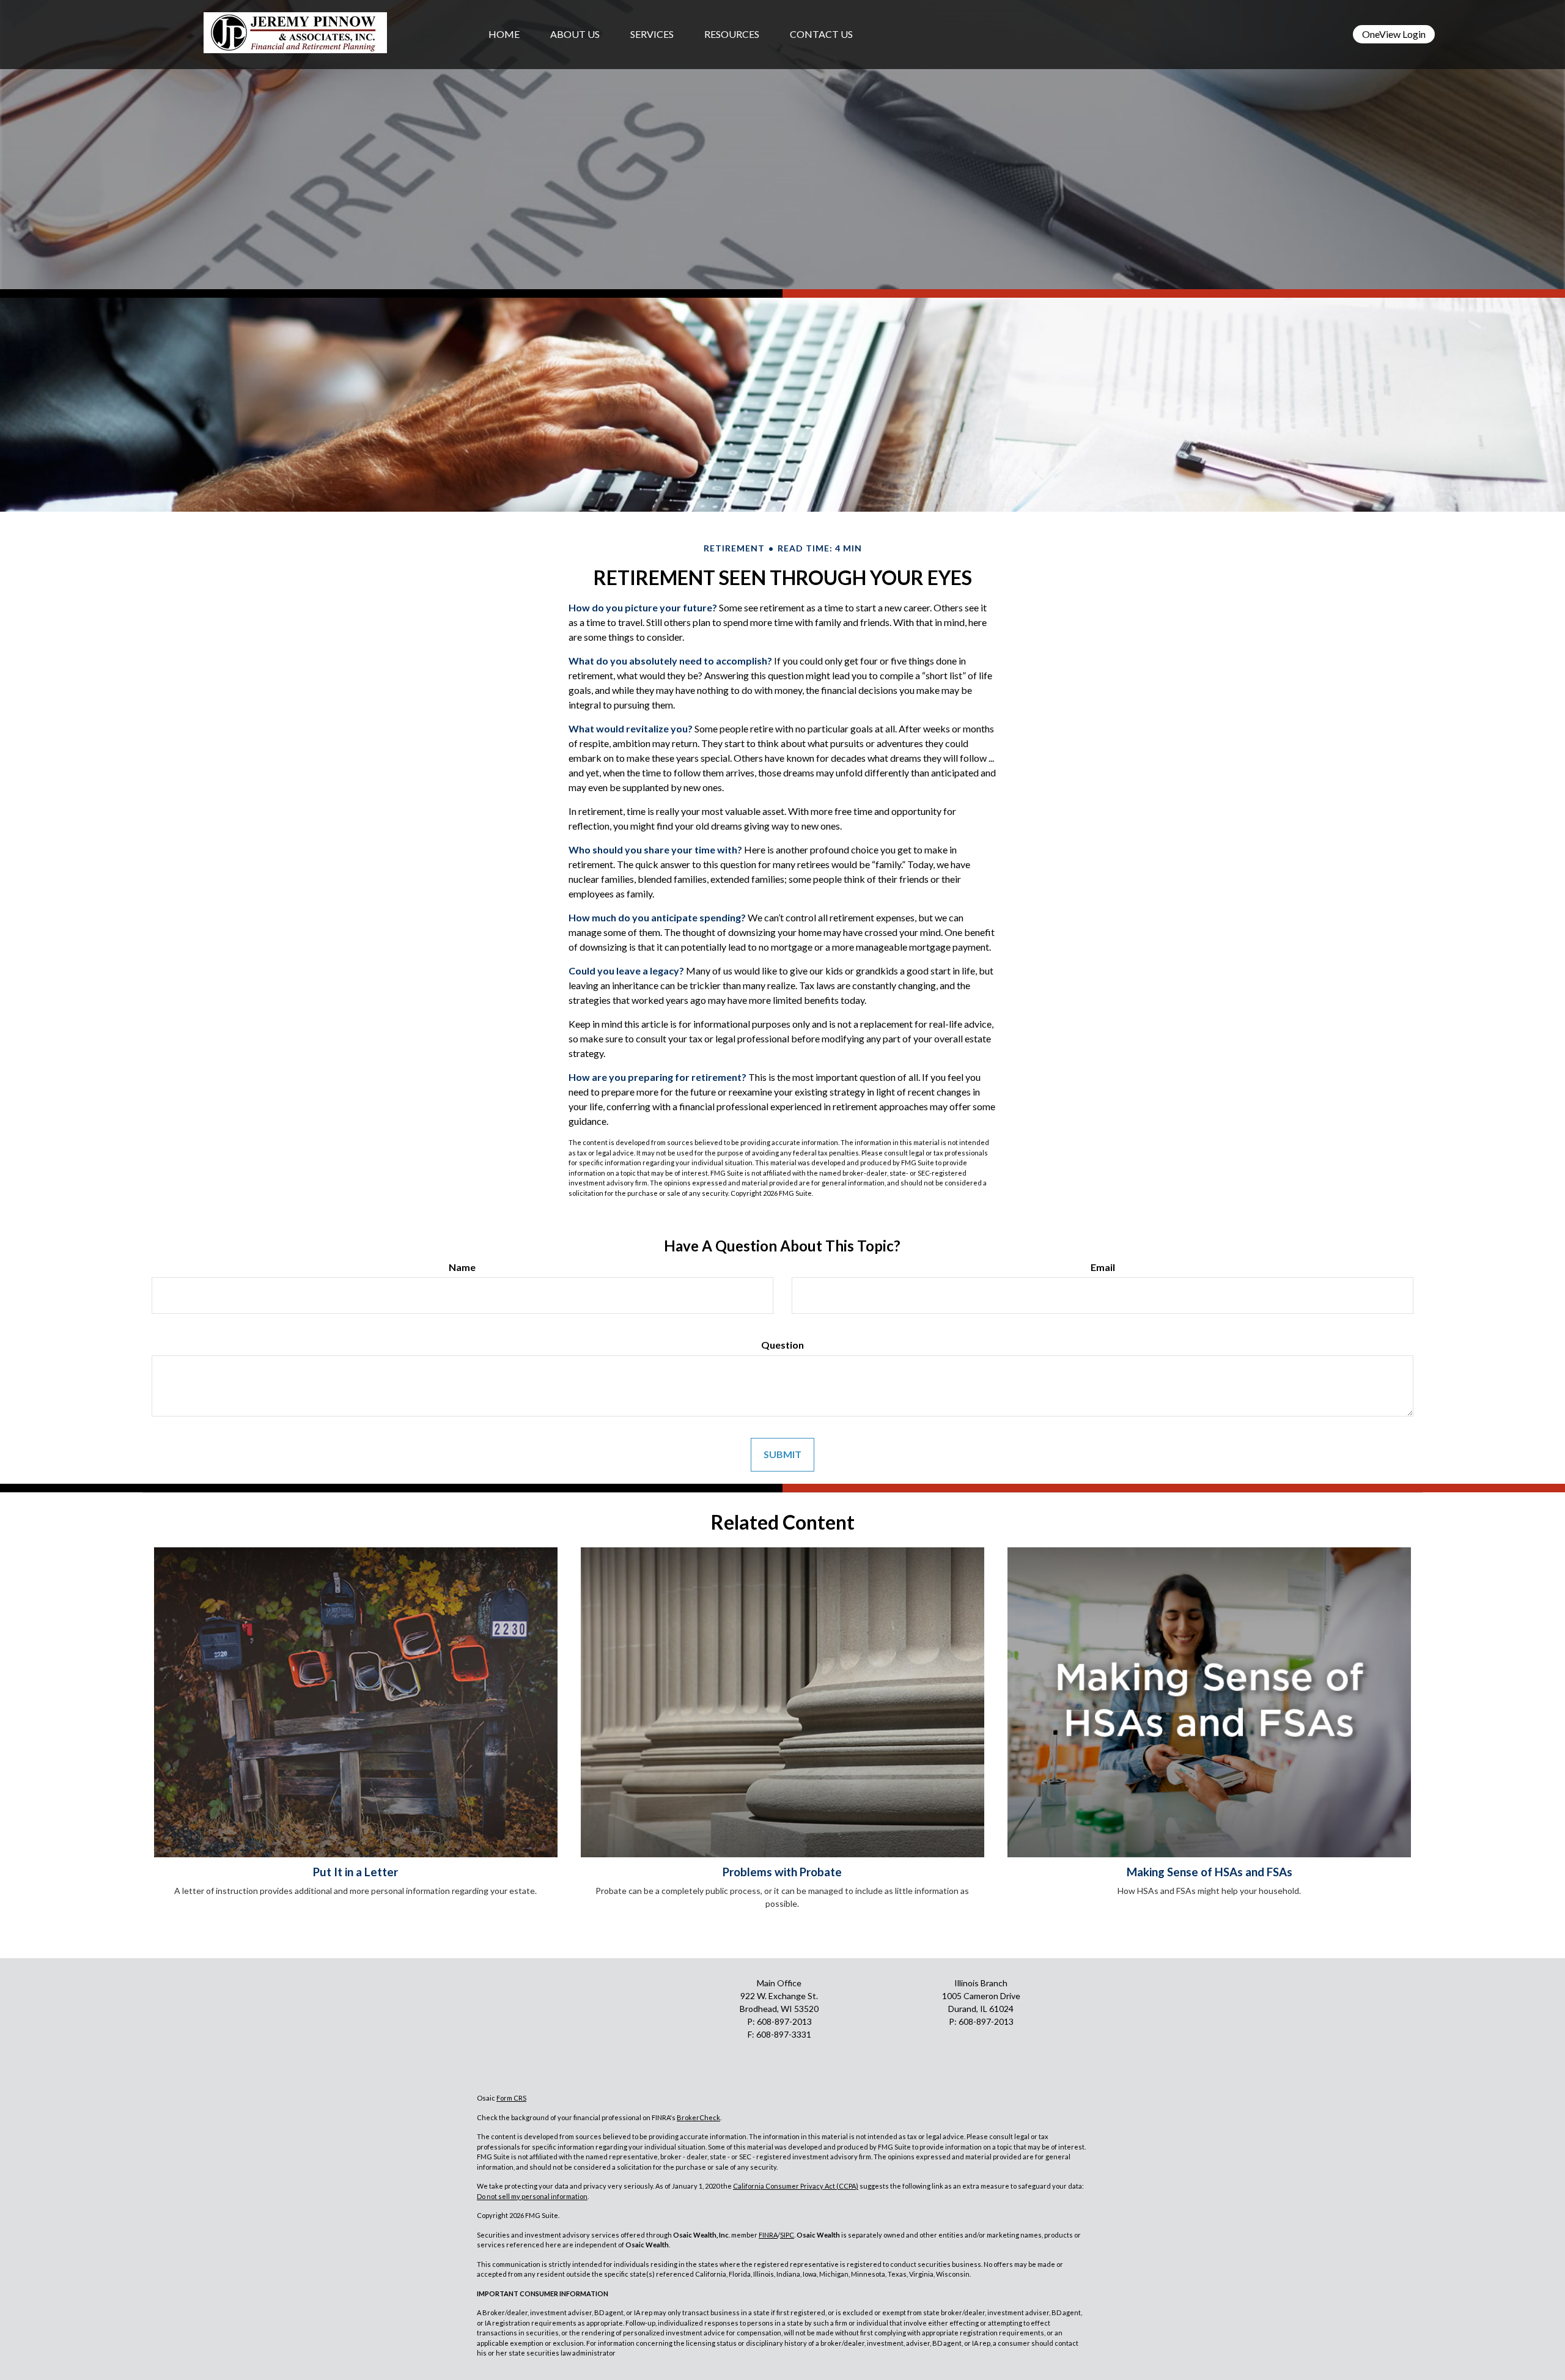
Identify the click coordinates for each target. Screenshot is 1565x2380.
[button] (575, 34)
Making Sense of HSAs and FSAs (1210, 1872)
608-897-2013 (784, 2021)
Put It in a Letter (355, 1872)
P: (752, 2021)
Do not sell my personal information (532, 2196)
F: (752, 2034)
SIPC (787, 2235)
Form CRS (511, 2098)
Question (782, 1345)
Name (462, 1267)
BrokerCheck (698, 2117)
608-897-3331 (784, 2034)
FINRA (768, 2235)
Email (1103, 1267)
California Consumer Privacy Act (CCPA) (796, 2186)
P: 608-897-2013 (981, 2021)
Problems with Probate (782, 1872)
